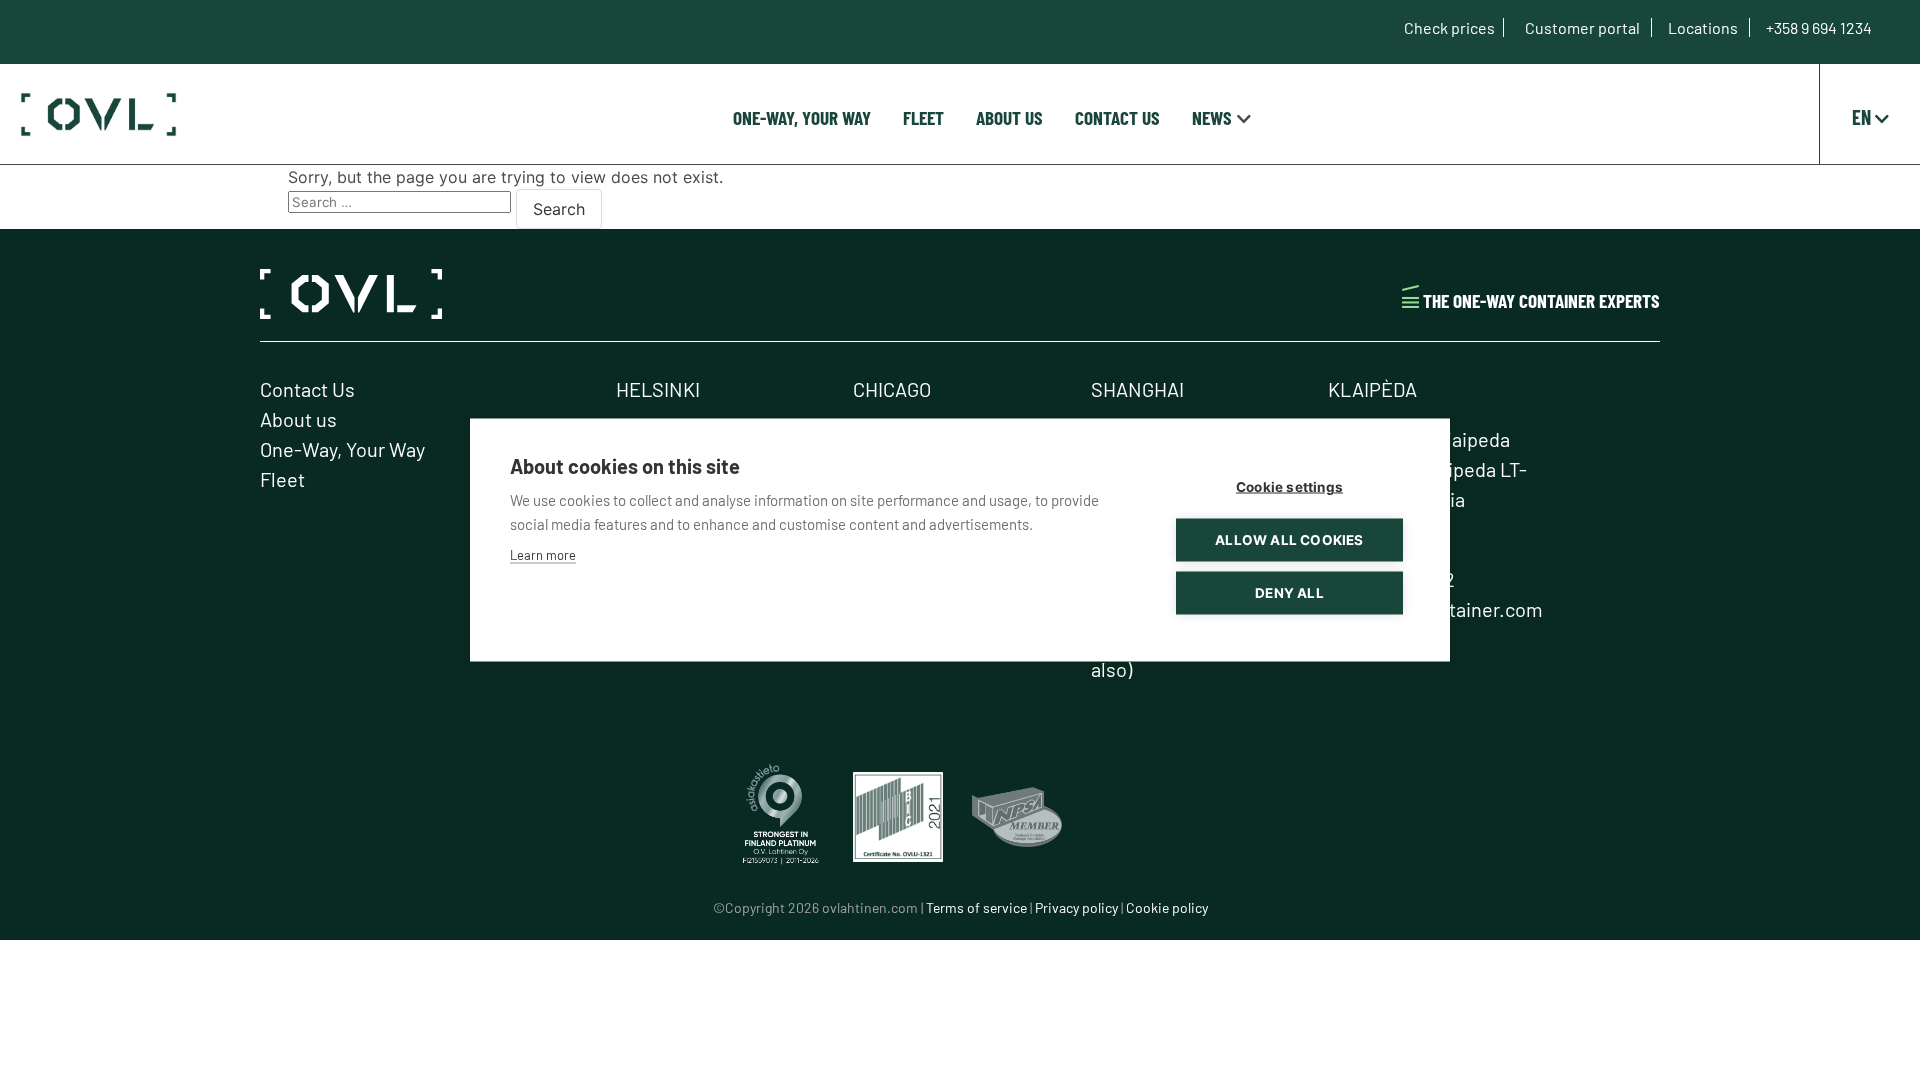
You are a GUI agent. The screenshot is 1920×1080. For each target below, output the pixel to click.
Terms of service (976, 907)
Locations (1704, 27)
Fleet (923, 117)
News (1212, 117)
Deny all (1289, 593)
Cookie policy (1167, 907)
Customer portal (1584, 27)
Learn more (543, 555)
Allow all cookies (1289, 540)
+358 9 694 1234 (1819, 27)
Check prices (1449, 27)
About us (1009, 117)
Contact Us (1117, 117)
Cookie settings (1289, 487)
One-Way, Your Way (802, 117)
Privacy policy (1076, 907)
